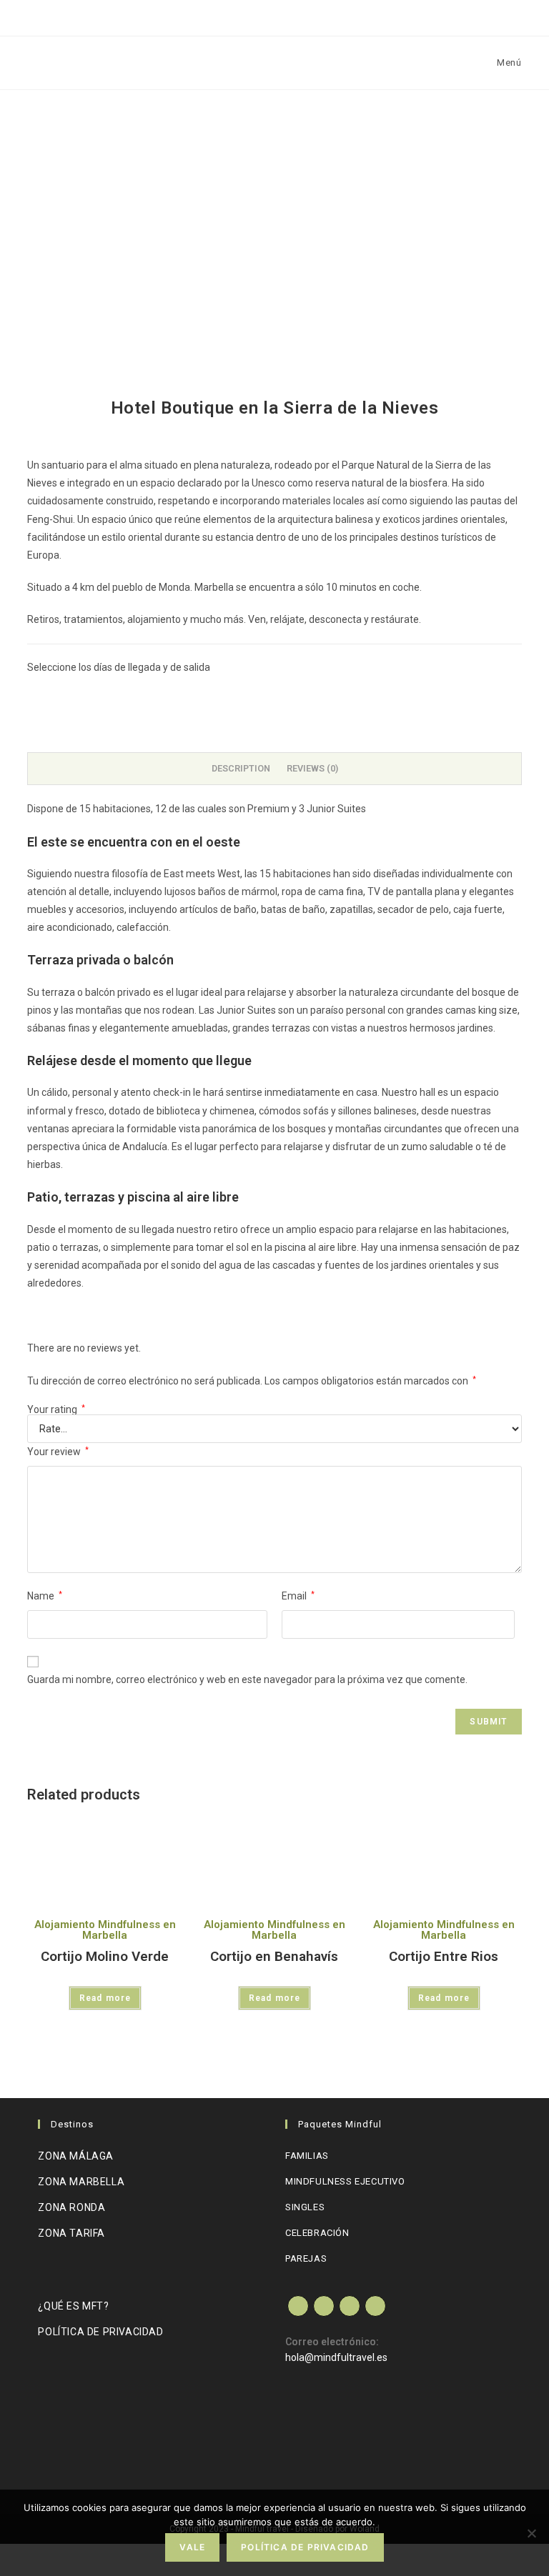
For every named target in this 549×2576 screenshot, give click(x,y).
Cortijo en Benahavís (274, 1956)
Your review (58, 1452)
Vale (192, 2547)
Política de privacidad (100, 2332)
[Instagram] (350, 2306)
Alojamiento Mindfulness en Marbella (105, 1930)
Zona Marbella (81, 2182)
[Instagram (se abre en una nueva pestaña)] (275, 15)
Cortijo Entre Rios (444, 1956)
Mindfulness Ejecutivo (345, 2181)
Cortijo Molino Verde (105, 1956)
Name (45, 1596)
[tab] (241, 769)
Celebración (317, 2233)
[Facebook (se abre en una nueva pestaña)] (247, 15)
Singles (305, 2207)
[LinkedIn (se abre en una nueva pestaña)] (303, 15)
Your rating (56, 1409)
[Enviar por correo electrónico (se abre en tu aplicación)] (331, 15)
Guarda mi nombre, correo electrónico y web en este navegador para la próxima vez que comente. (247, 1679)
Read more (105, 1998)
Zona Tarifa (71, 2233)
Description (241, 768)
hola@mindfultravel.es (336, 2357)
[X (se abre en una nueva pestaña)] (219, 15)
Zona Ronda (71, 2207)
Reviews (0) (312, 768)
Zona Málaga (76, 2156)
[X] (298, 2306)
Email (298, 1596)
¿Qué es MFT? (73, 2306)
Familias (307, 2156)
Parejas (306, 2258)
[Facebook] (324, 2306)
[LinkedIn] (375, 2306)
